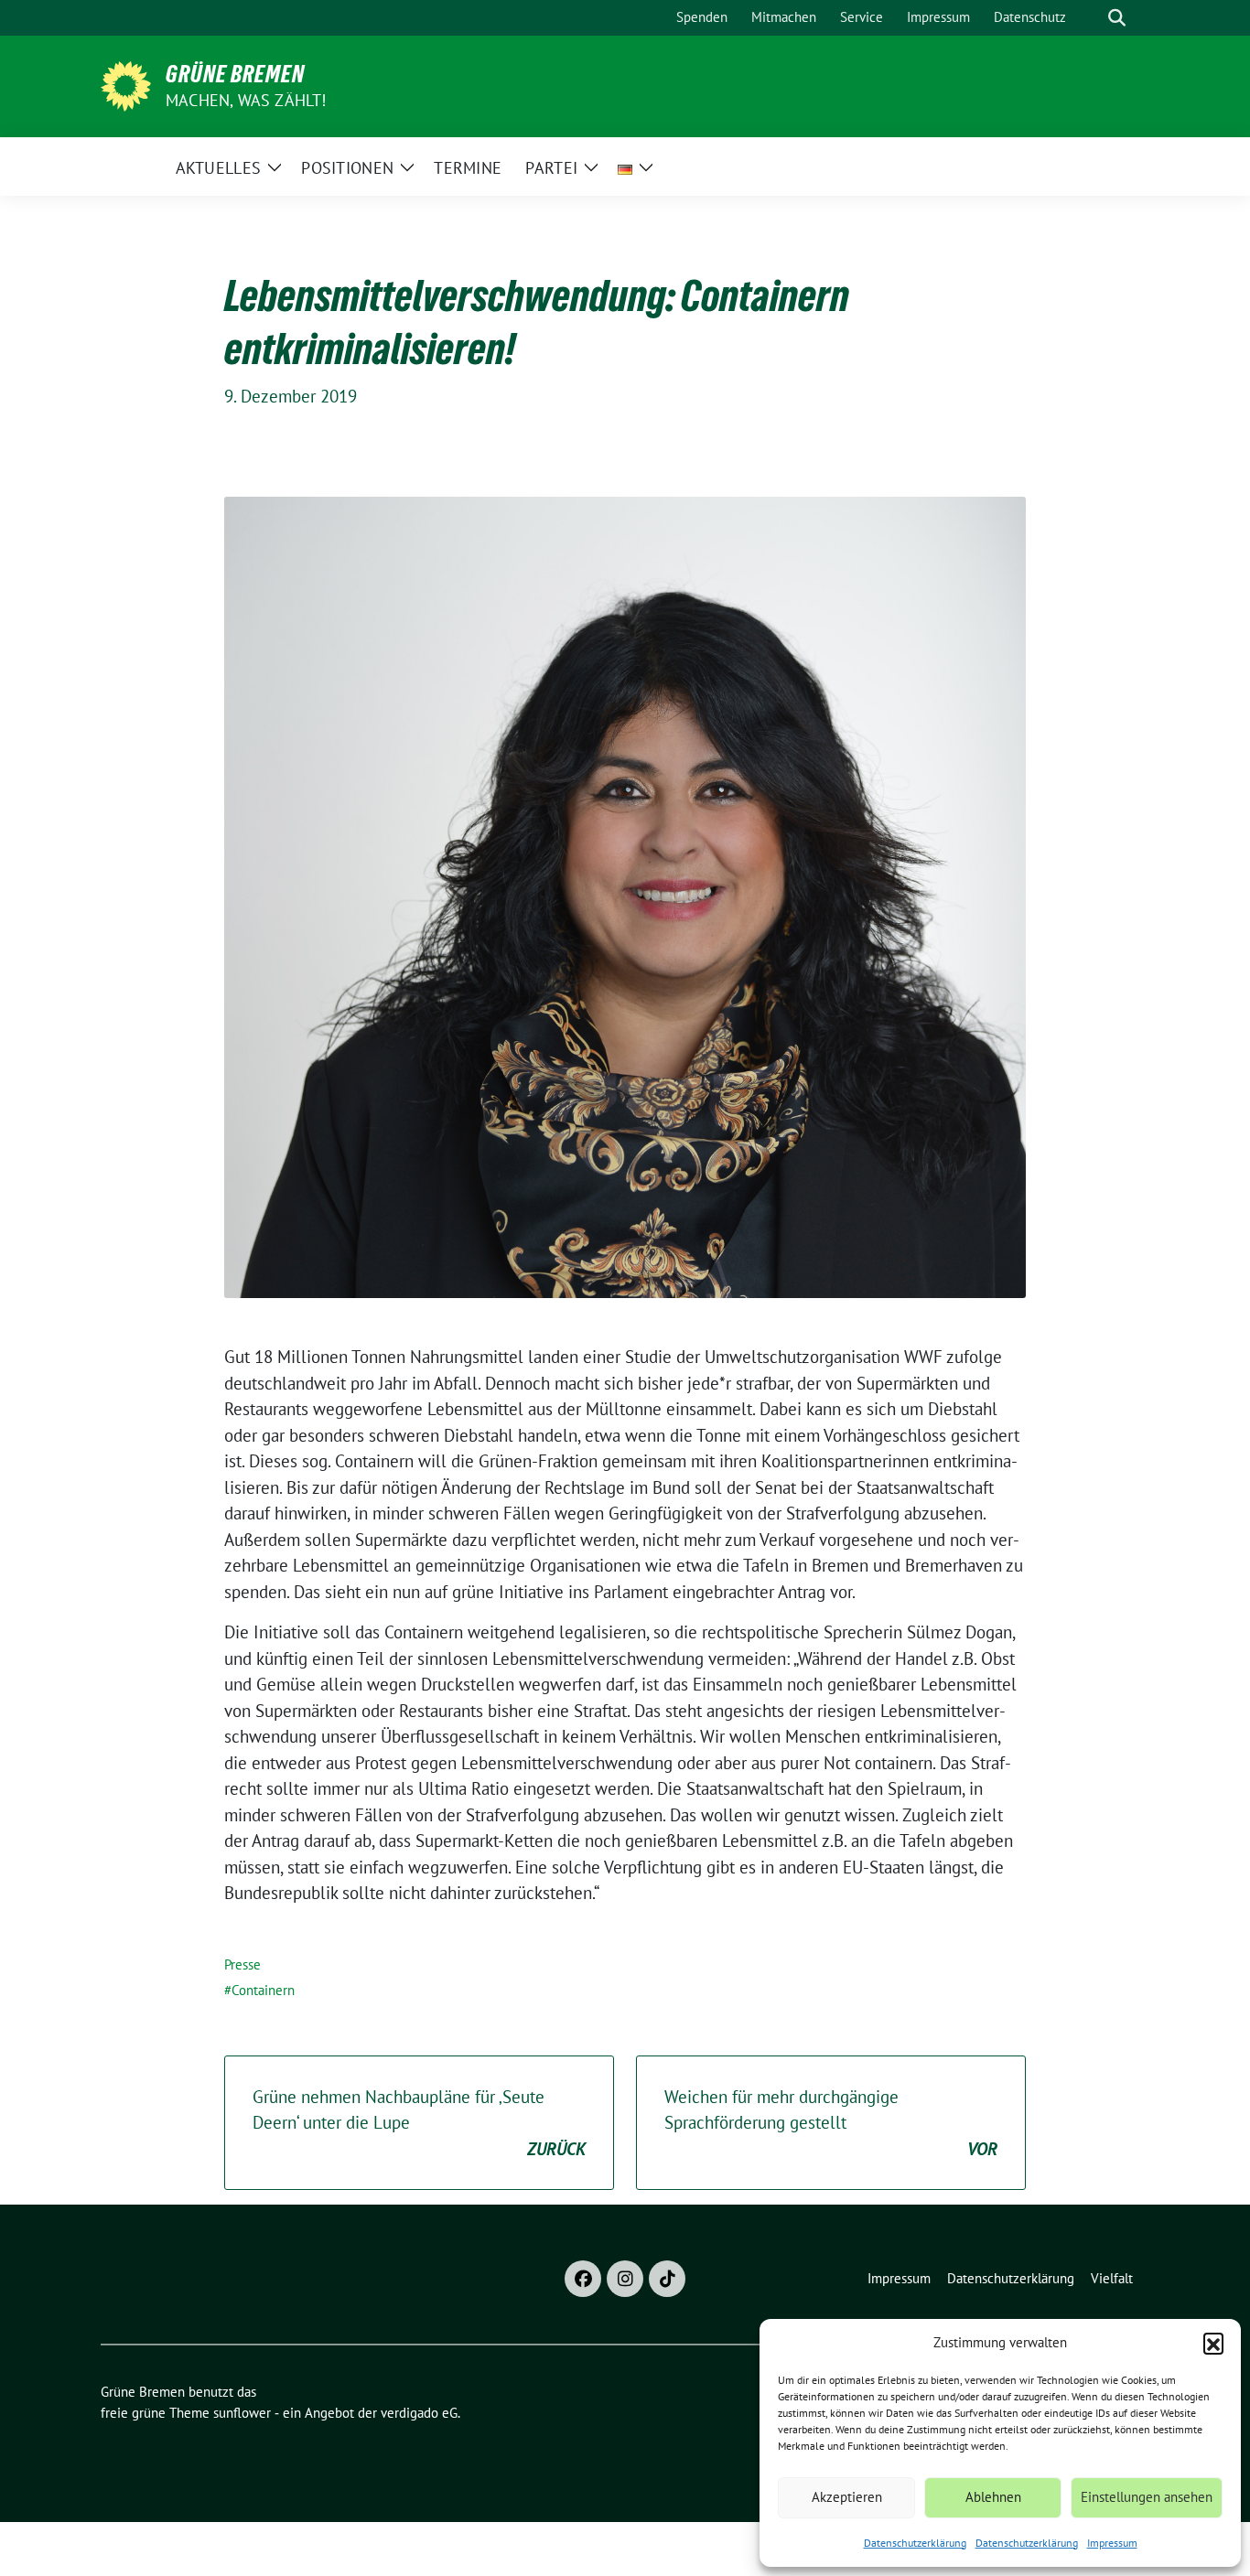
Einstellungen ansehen (1147, 2497)
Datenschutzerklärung (915, 2543)
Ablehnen (993, 2497)
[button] (1213, 2343)
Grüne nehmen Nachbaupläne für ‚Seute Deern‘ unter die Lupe (419, 2123)
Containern (263, 1990)
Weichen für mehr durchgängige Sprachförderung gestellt (831, 2123)
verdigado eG (419, 2413)
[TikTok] (667, 2279)
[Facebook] (583, 2279)
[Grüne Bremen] (126, 84)
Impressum (1112, 2543)
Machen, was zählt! (246, 100)
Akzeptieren (847, 2497)
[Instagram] (625, 2279)
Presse (242, 1964)
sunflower (242, 2413)
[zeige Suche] (1117, 18)
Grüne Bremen (235, 74)
